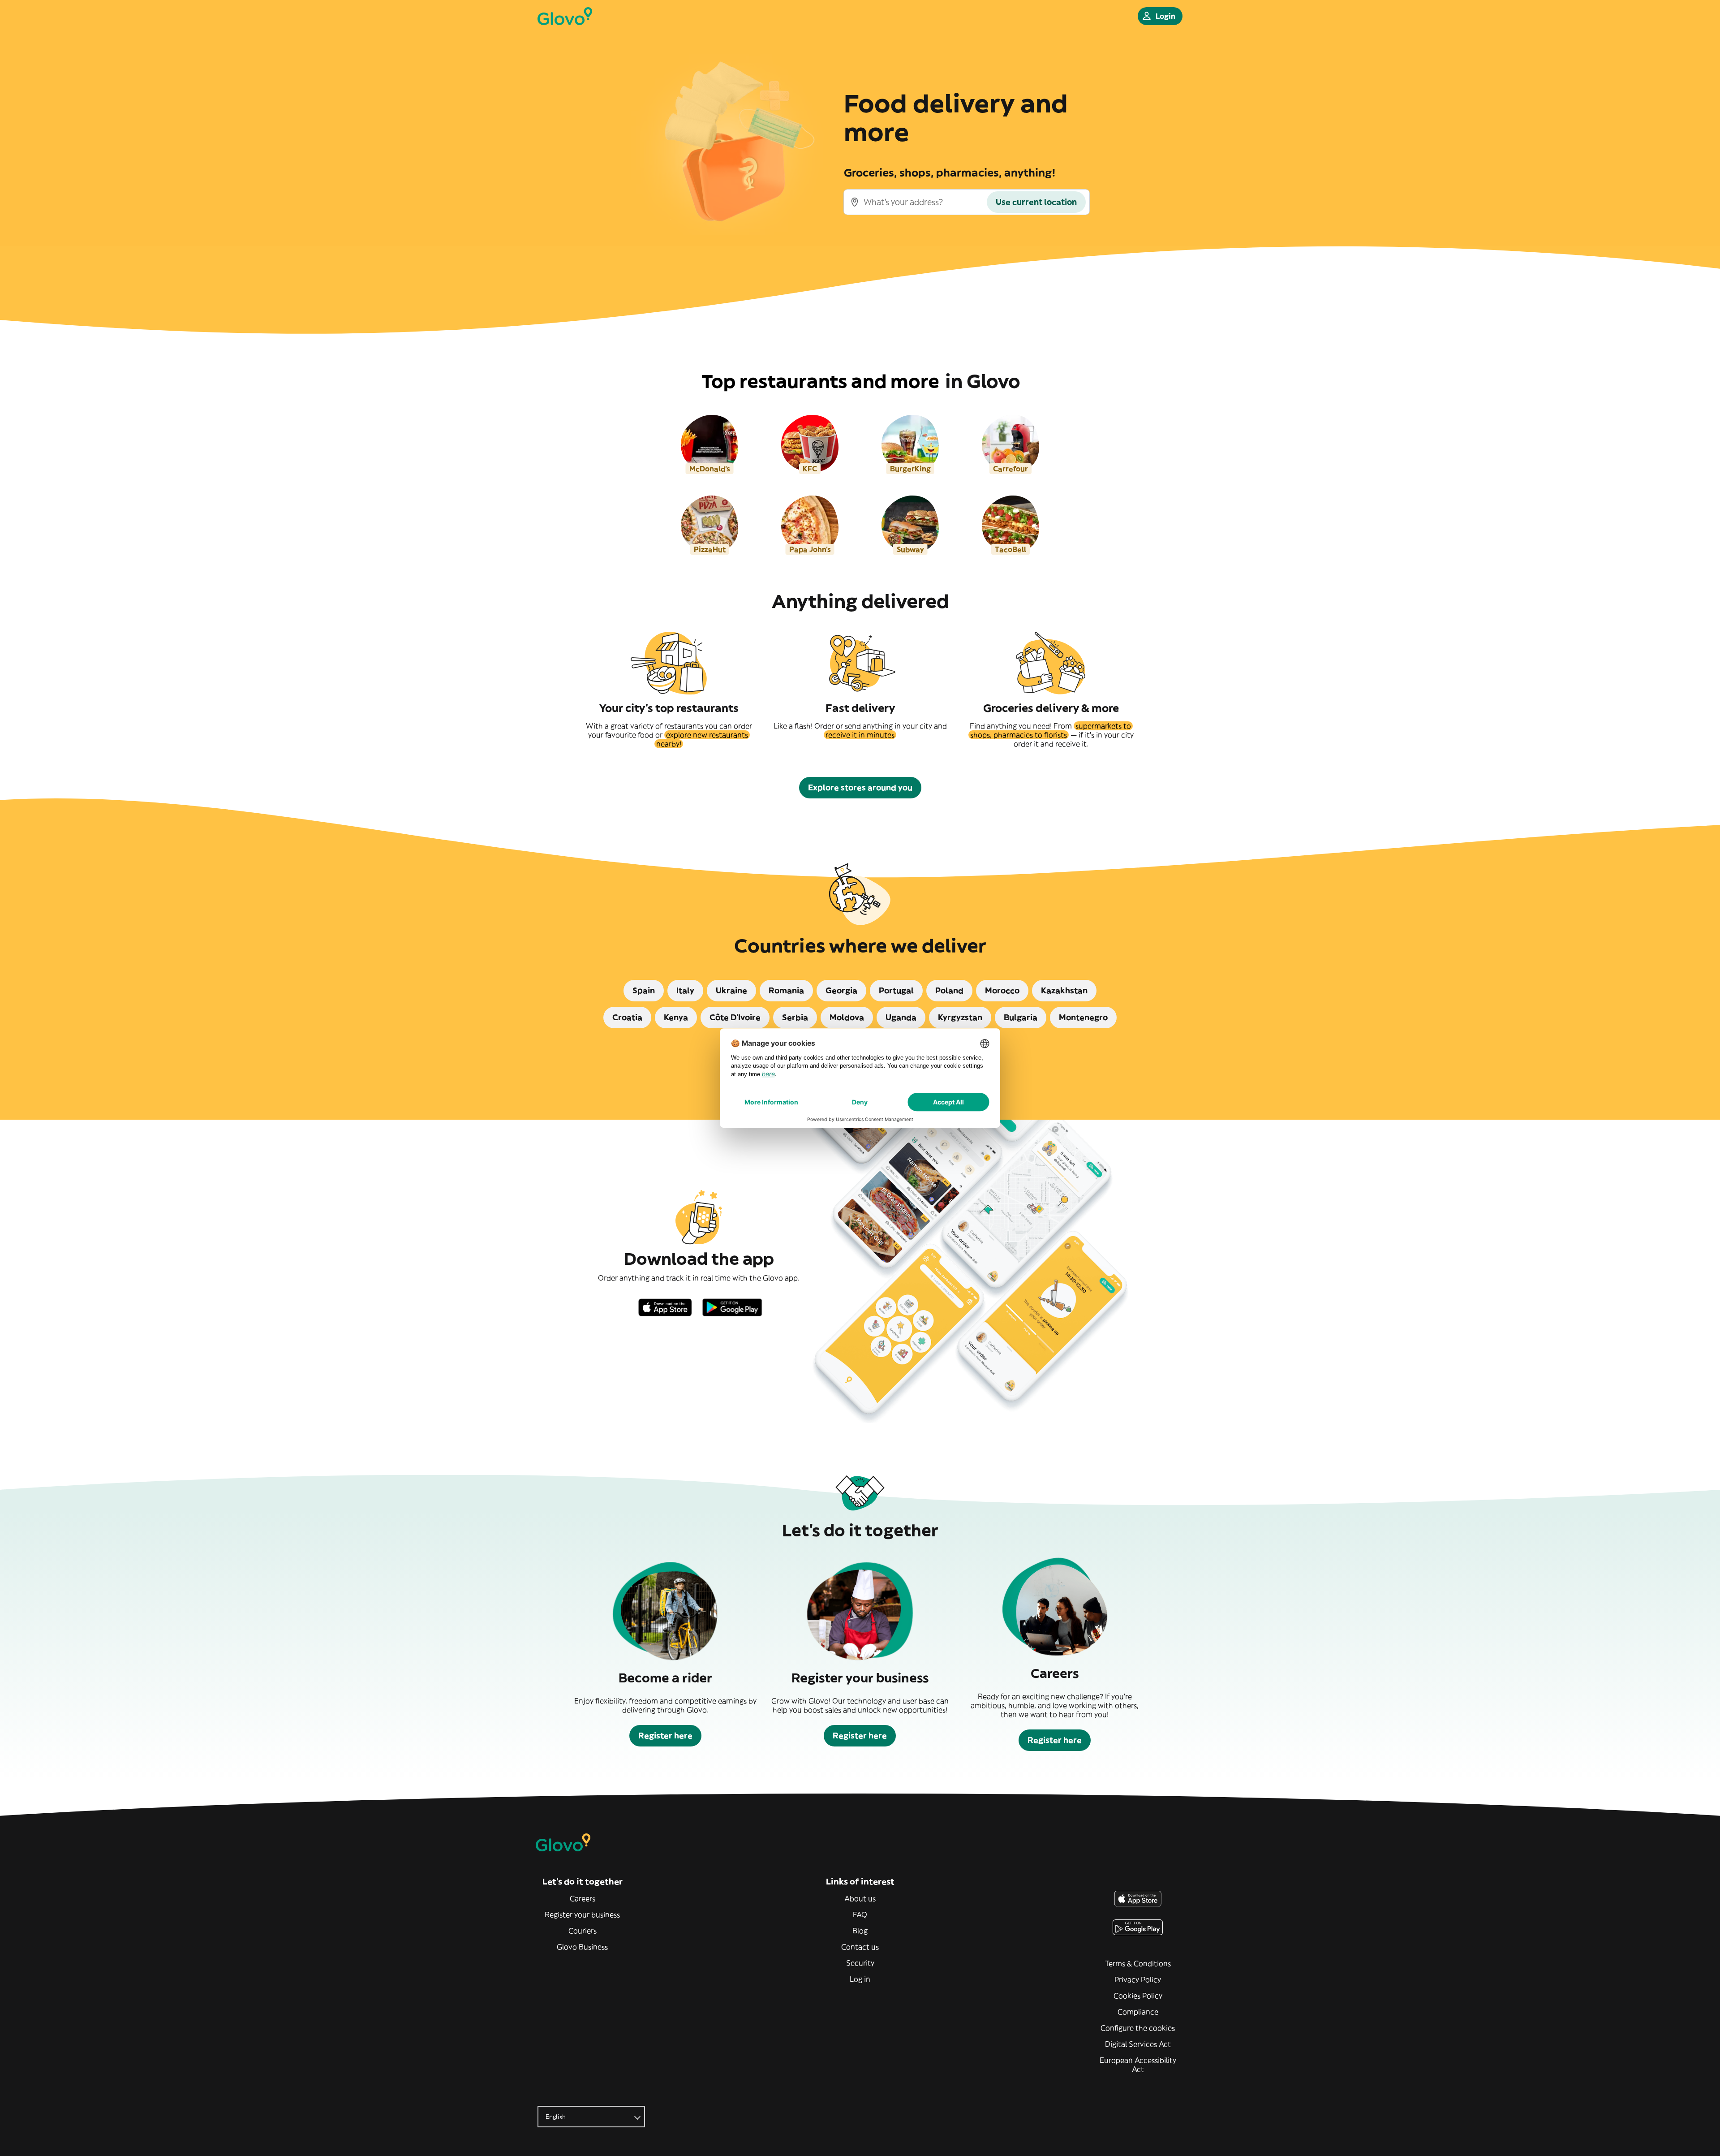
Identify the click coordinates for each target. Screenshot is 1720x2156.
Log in (860, 1979)
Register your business (582, 1915)
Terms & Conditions (1138, 1963)
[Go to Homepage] (565, 16)
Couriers (583, 1931)
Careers (583, 1898)
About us (860, 1898)
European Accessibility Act (1138, 2065)
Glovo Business (582, 1947)
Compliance (1138, 2012)
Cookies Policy (1138, 1996)
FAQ (860, 1915)
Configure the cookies (1138, 2028)
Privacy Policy (1138, 1979)
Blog (860, 1931)
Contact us (860, 1947)
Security (860, 1963)
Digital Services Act (1138, 2044)
